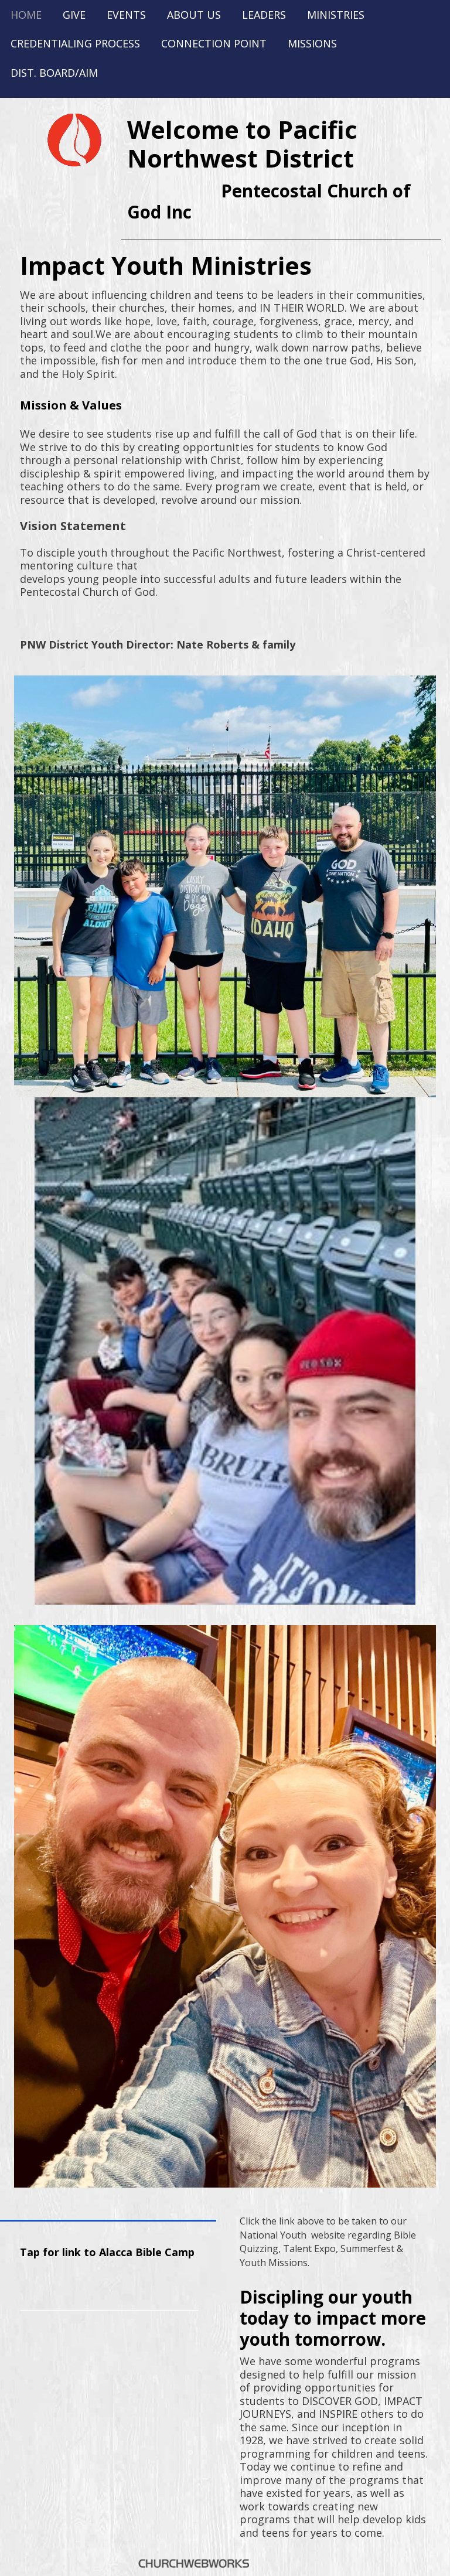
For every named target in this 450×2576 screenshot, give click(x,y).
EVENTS (126, 15)
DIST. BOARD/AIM (54, 73)
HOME (26, 15)
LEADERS (264, 15)
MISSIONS (312, 43)
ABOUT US (194, 15)
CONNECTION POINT (214, 43)
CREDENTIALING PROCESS (75, 43)
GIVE (74, 15)
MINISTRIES (336, 15)
